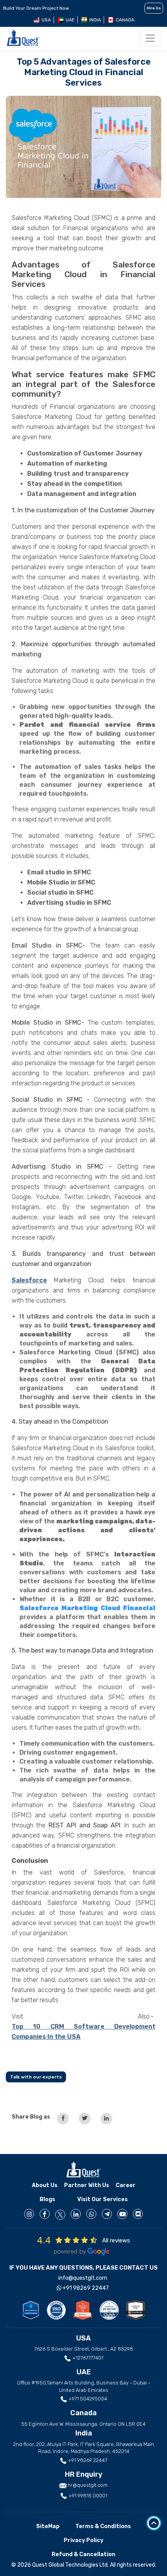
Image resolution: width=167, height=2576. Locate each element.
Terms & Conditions (103, 2526)
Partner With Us (87, 2185)
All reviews (116, 2240)
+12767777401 (87, 2358)
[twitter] (60, 2215)
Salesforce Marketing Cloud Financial (87, 1608)
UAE (70, 20)
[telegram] (107, 2214)
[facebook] (45, 2214)
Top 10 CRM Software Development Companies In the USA (83, 2032)
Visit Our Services (103, 2199)
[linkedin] (76, 2214)
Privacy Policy (83, 2540)
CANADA (125, 20)
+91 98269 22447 (85, 2288)
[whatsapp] (91, 2214)
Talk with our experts (36, 2077)
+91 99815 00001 (87, 2496)
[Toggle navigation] (150, 38)
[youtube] (122, 2214)
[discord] (138, 2214)
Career (126, 2185)
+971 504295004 (87, 2399)
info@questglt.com (83, 2278)
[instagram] (29, 2214)
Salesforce (29, 1280)
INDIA (95, 20)
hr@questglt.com (88, 2485)
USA (46, 20)
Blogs (47, 2199)
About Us (45, 2185)
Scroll (154, 2523)
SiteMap (48, 2526)
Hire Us (154, 8)
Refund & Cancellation (83, 2554)
